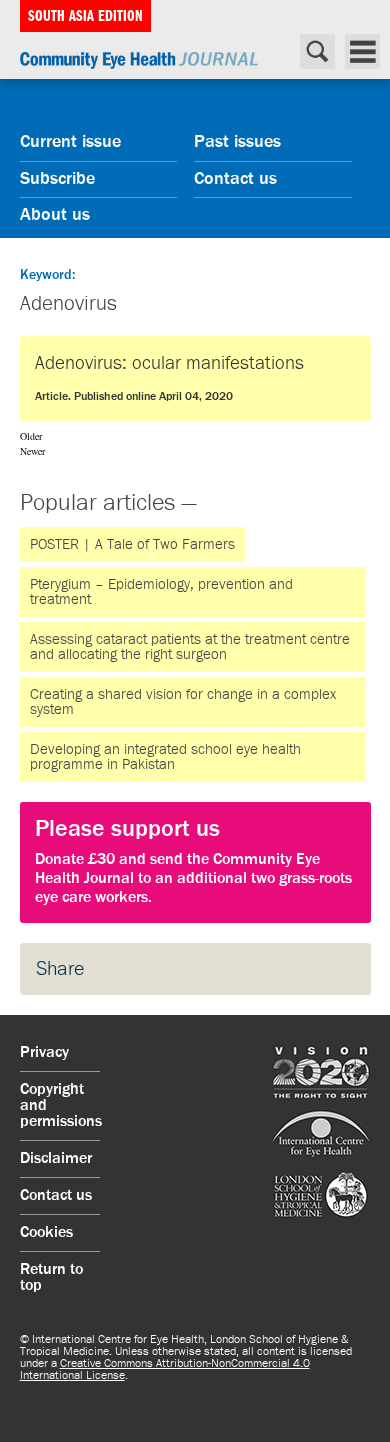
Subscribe (57, 179)
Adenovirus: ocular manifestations (169, 378)
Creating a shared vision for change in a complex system (183, 702)
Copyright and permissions (60, 1106)
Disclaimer (56, 1159)
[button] (195, 863)
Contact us (235, 179)
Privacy (44, 1053)
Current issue (70, 142)
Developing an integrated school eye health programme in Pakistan (165, 757)
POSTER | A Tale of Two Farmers (132, 544)
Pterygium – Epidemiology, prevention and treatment (161, 592)
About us (55, 215)
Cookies (46, 1233)
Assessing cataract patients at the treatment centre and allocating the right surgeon (190, 647)
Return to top (51, 1278)
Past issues (237, 142)
